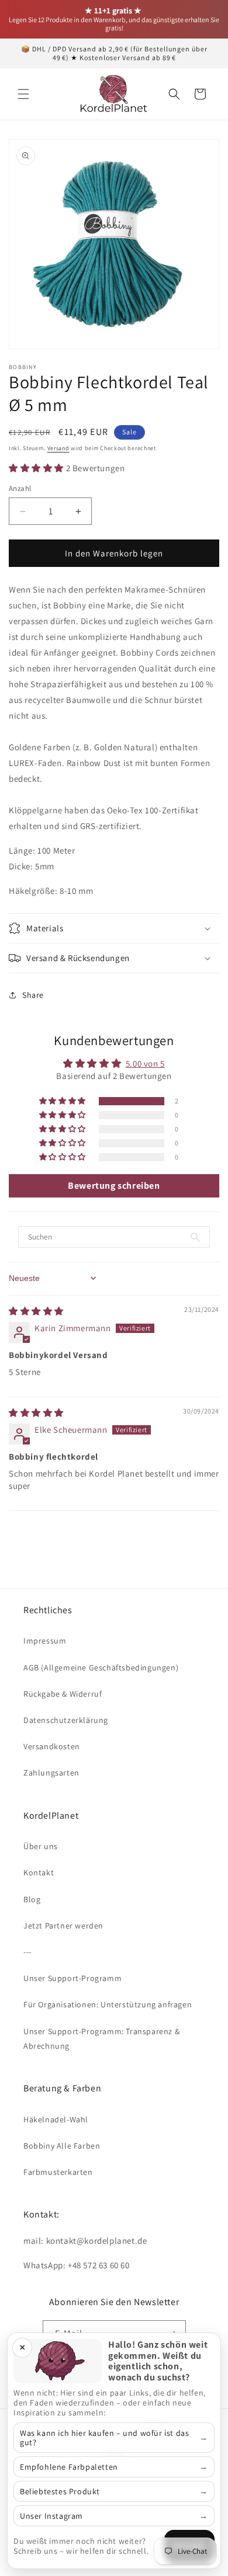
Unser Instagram (51, 2516)
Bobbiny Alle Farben (62, 2146)
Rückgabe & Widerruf (63, 1694)
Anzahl (20, 488)
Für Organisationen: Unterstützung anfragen (108, 2004)
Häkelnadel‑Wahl (56, 2119)
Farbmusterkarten (58, 2172)
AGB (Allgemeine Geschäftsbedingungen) (101, 1668)
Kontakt (39, 1872)
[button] (23, 94)
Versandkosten (52, 1746)
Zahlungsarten (51, 1773)
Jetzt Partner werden (63, 1926)
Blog (32, 1899)
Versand (58, 448)
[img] (36, 1311)
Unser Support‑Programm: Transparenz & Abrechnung (101, 2039)
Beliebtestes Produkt (60, 2491)
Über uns (41, 1846)
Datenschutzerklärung (66, 1720)
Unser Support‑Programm (72, 1978)
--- (27, 1952)
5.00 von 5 (145, 1064)
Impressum (45, 1641)
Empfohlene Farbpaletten (69, 2467)
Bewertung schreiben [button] (114, 1186)
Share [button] (33, 995)
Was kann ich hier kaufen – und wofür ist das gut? (104, 2438)
